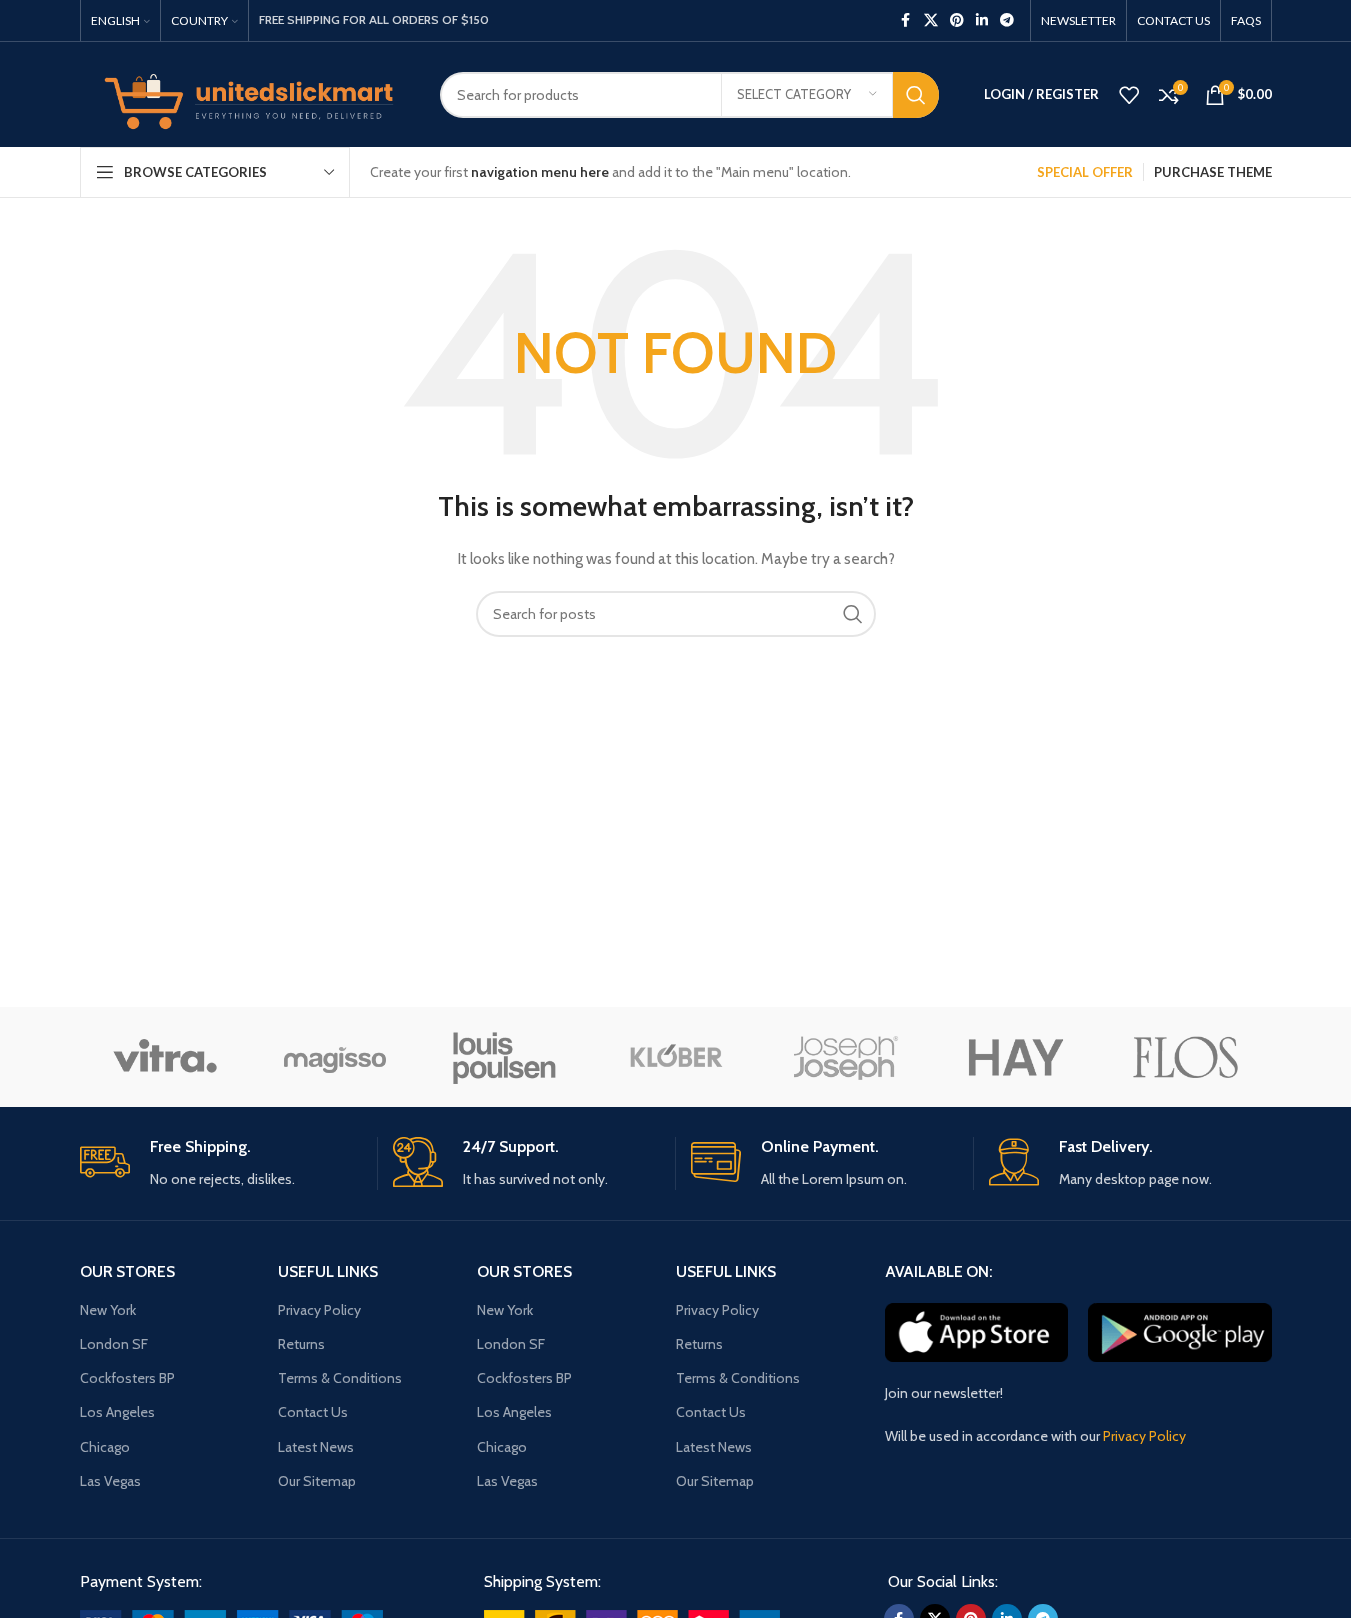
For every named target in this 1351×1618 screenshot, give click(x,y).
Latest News (316, 1447)
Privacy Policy (319, 1310)
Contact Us (313, 1412)
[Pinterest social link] (957, 20)
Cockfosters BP (127, 1378)
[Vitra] (165, 1057)
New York (108, 1310)
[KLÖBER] (675, 1057)
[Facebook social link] (906, 20)
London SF (114, 1344)
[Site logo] (245, 93)
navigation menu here (540, 172)
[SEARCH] (916, 95)
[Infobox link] (221, 1163)
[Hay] (1016, 1057)
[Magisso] (335, 1057)
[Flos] (1186, 1057)
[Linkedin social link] (982, 20)
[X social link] (931, 20)
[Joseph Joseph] (846, 1057)
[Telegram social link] (1007, 20)
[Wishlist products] (1129, 95)
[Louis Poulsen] (505, 1057)
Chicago (105, 1447)
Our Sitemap (317, 1481)
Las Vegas (110, 1481)
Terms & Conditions (340, 1378)
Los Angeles (117, 1412)
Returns (301, 1344)
